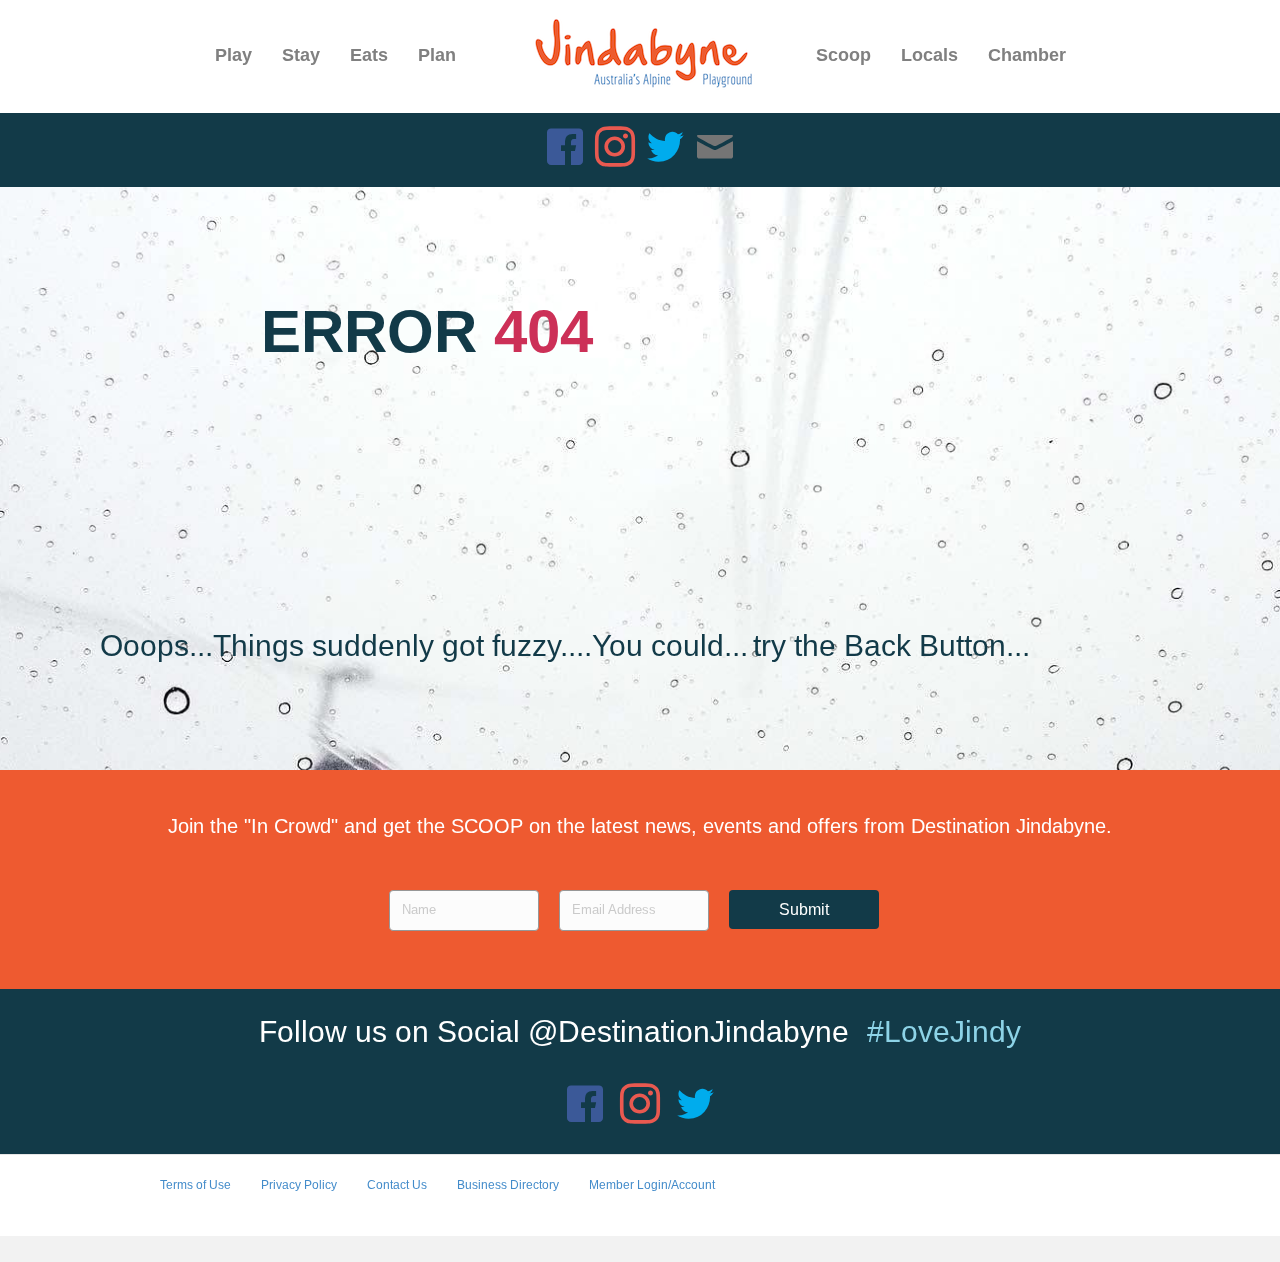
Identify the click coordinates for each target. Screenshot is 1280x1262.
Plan (437, 55)
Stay (301, 55)
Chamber (1027, 55)
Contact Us (397, 1185)
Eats (369, 55)
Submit (804, 909)
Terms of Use (195, 1185)
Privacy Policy (299, 1185)
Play (233, 55)
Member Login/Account (652, 1185)
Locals (929, 55)
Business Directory (508, 1185)
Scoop (843, 55)
